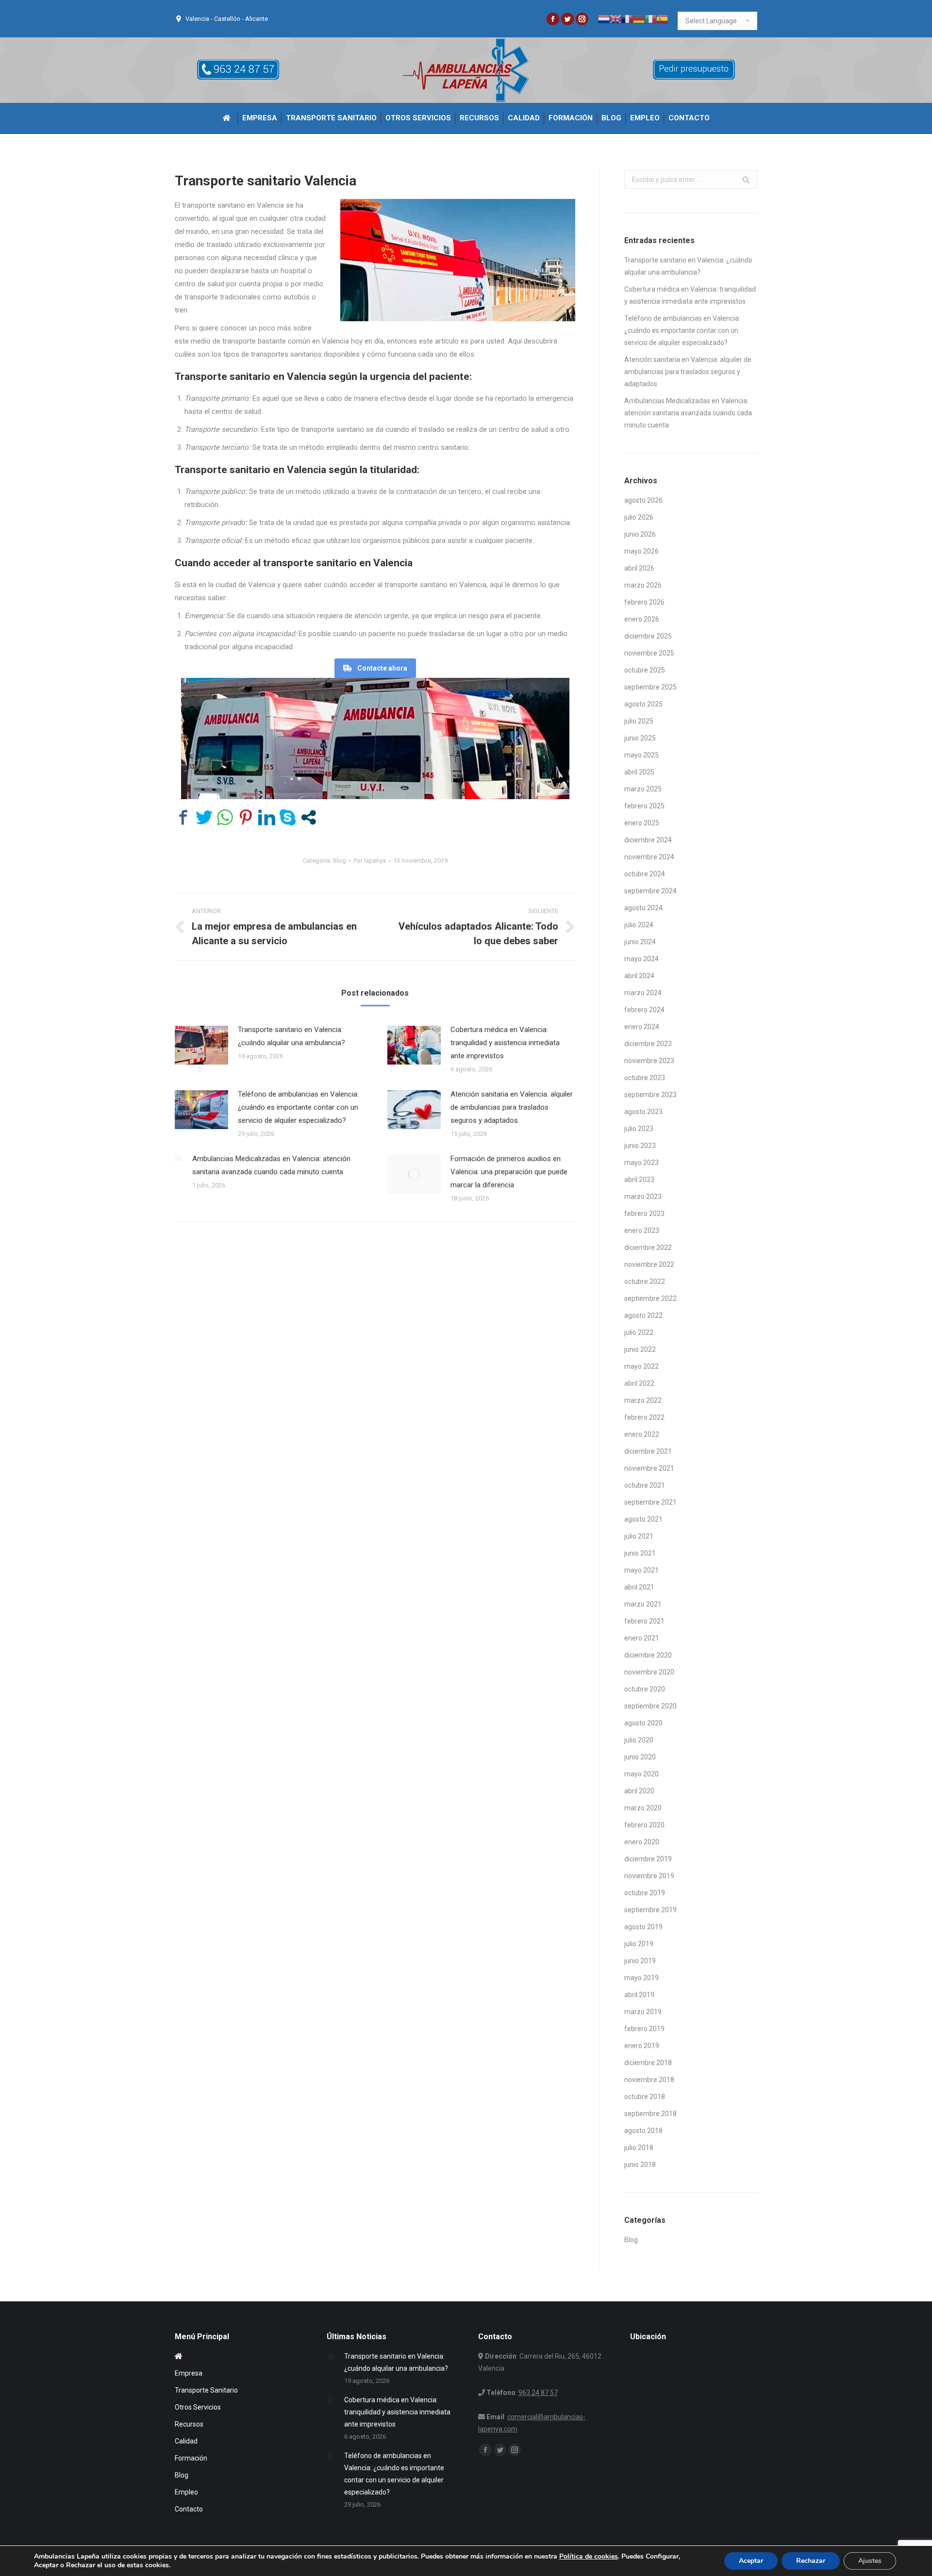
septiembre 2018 (650, 2114)
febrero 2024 (644, 1010)
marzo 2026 (643, 585)
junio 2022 (640, 1349)
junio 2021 (640, 1553)
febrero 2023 (644, 1214)
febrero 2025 (644, 806)
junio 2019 (640, 1961)
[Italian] (650, 18)
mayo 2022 (641, 1366)
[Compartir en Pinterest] (246, 817)
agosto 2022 (643, 1315)
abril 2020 (639, 1791)
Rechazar (811, 2561)
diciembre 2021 (648, 1451)
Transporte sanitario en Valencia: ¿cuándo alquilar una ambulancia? (291, 1036)
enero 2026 (642, 619)
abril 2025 (639, 772)
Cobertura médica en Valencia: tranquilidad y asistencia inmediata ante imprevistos (505, 1043)
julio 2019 (639, 1944)
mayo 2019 (641, 1978)
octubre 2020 (645, 1689)
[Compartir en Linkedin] (267, 817)
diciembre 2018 (648, 2063)
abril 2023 (639, 1180)
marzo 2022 (643, 1400)
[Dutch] (604, 18)
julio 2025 (639, 721)
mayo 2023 (641, 1163)
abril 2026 (639, 568)
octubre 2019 (645, 1893)
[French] (627, 18)
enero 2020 (642, 1842)
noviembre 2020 (649, 1672)
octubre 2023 (645, 1078)
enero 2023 (642, 1231)
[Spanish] (662, 18)
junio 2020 (640, 1757)
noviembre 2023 (649, 1061)
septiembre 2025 (650, 687)
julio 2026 (639, 517)
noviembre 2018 (649, 2080)
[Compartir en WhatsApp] (225, 817)
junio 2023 (640, 1146)
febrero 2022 (644, 1417)
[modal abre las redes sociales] (308, 817)
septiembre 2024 (650, 891)
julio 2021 (639, 1536)
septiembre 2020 (650, 1706)
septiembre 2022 (650, 1298)
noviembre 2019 (649, 1876)
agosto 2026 (643, 500)
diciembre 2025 (648, 636)
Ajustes (870, 2561)
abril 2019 (639, 1995)
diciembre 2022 (648, 1247)
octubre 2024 (645, 874)
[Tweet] (204, 817)
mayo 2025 (641, 755)
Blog (340, 861)
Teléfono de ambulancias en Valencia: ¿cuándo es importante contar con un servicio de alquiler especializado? (298, 1107)
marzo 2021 (643, 1604)
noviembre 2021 (649, 1468)
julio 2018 (639, 2148)
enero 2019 (642, 2046)
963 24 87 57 (538, 2393)
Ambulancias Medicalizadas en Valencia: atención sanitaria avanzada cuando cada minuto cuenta (271, 1165)
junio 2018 (640, 2165)
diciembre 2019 (648, 1859)
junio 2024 (640, 942)
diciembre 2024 (648, 840)
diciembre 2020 (648, 1655)
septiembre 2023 (650, 1095)
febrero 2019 (644, 2029)
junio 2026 (640, 534)
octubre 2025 (645, 670)
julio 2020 (639, 1740)
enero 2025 (642, 823)
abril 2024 (639, 976)
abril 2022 (639, 1383)
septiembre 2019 (650, 1910)
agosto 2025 (643, 704)
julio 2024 (639, 925)
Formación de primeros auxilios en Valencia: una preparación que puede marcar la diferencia (509, 1172)
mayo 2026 (641, 551)
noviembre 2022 (649, 1264)
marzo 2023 (643, 1197)
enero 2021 (642, 1638)
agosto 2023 (643, 1112)
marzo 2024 (643, 993)
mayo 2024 (641, 959)
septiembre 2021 (650, 1502)
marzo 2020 (643, 1808)
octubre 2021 (645, 1485)
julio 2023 (639, 1129)
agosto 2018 (643, 2131)
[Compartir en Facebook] (183, 817)
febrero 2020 (644, 1825)
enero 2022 (642, 1434)
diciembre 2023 (648, 1044)
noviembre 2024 (649, 857)
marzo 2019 (643, 2012)
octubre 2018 (645, 2097)
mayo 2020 (641, 1774)
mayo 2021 (641, 1570)
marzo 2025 (643, 789)
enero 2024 (642, 1027)
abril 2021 (639, 1587)
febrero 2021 (644, 1621)
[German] (639, 18)
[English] (616, 18)
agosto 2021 (643, 1519)
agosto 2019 (643, 1927)
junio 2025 (640, 738)
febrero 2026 (644, 602)
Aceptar (751, 2561)
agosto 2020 (643, 1723)
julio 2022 (639, 1332)
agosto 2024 (643, 908)
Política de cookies (589, 2556)
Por (370, 861)
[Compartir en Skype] (288, 817)
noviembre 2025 (649, 653)
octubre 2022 (645, 1281)
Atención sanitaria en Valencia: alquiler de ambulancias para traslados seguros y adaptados (512, 1107)
